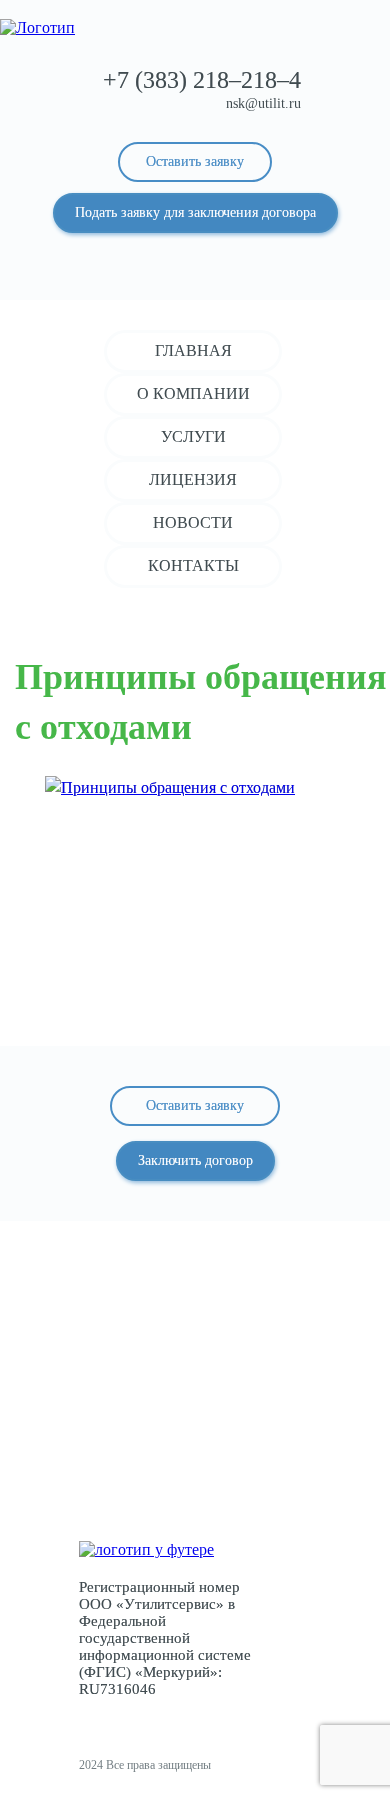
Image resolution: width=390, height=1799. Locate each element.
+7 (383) (202, 80)
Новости (193, 522)
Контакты (193, 565)
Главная (193, 350)
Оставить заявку (195, 161)
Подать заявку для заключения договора (195, 212)
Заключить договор (195, 1160)
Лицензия (193, 479)
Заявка (195, 1458)
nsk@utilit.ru (263, 103)
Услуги (193, 436)
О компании (193, 393)
